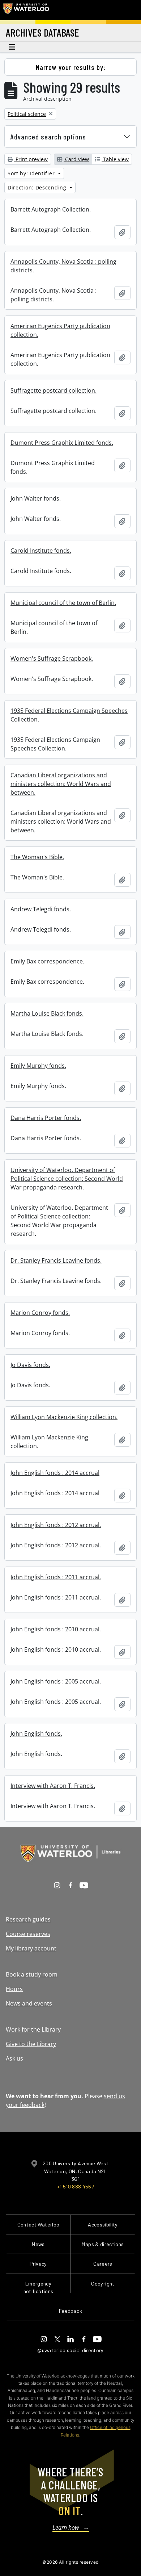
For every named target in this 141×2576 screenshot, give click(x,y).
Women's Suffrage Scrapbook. (52, 658)
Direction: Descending (38, 187)
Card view (76, 159)
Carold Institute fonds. (41, 551)
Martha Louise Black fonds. (47, 1013)
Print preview (31, 159)
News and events (29, 2003)
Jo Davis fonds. (30, 1365)
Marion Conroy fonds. (40, 1313)
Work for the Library (33, 2029)
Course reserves (28, 1934)
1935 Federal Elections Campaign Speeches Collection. (69, 715)
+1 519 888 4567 (76, 2186)
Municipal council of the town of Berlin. (63, 603)
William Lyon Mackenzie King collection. (64, 1417)
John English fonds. (36, 1734)
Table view (115, 159)
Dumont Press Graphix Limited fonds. (62, 443)
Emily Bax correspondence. (47, 961)
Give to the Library (31, 2044)
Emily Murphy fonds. (38, 1066)
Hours (14, 1989)
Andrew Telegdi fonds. (41, 909)
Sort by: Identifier (32, 173)
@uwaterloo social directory (70, 2350)
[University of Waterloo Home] (26, 10)
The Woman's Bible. (37, 857)
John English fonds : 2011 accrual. (56, 1577)
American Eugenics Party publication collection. (60, 330)
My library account (31, 1948)
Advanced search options (48, 137)
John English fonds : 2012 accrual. (56, 1525)
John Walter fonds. (36, 498)
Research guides (28, 1919)
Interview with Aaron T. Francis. (53, 1786)
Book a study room (32, 1974)
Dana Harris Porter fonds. (46, 1118)
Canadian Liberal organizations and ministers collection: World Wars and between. (61, 784)
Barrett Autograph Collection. (51, 209)
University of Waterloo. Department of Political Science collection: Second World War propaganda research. (67, 1179)
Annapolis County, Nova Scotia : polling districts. (63, 266)
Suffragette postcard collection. (54, 390)
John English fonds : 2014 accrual (55, 1473)
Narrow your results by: (71, 67)
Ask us (14, 2058)
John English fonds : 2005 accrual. (56, 1681)
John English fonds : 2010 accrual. (56, 1629)
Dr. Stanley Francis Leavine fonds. (56, 1260)
